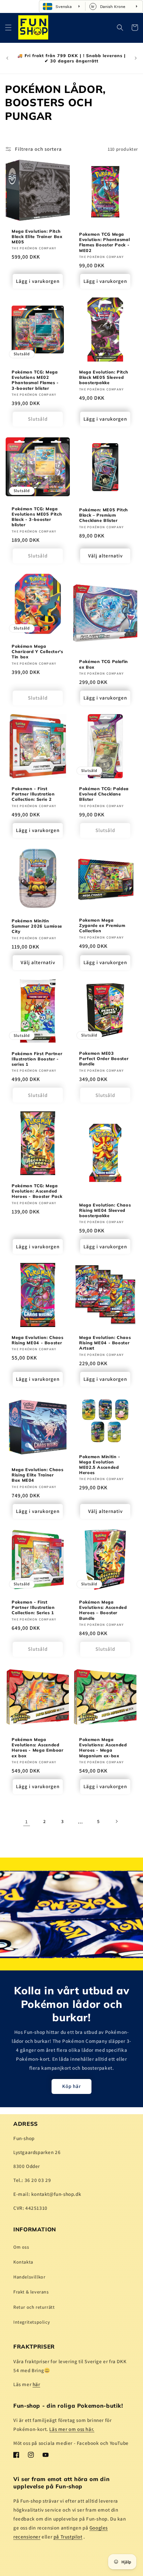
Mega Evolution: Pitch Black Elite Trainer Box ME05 (37, 236)
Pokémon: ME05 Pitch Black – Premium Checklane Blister (104, 515)
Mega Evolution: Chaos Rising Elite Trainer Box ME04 (37, 1475)
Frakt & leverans (31, 2292)
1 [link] (27, 1822)
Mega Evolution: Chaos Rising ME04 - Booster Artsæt (105, 1343)
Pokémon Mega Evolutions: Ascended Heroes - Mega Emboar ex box (38, 1747)
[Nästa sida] (116, 1821)
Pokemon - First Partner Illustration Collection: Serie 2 (33, 794)
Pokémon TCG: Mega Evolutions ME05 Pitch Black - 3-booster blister (37, 516)
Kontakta (23, 2262)
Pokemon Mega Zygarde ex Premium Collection (102, 925)
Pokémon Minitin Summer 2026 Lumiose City (37, 926)
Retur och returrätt (34, 2307)
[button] (8, 28)
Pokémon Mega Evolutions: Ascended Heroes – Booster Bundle (103, 1610)
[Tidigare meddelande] (7, 58)
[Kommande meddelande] (136, 58)
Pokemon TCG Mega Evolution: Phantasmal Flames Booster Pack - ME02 (104, 242)
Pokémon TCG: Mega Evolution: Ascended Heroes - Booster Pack (37, 1191)
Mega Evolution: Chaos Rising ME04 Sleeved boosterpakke (105, 1210)
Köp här (71, 2086)
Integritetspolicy (32, 2322)
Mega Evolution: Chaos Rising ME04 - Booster (37, 1340)
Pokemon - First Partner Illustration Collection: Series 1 (33, 1607)
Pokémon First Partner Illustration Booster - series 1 (37, 1059)
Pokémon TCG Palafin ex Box (104, 664)
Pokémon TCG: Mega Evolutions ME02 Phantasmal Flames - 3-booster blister (35, 380)
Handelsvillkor (29, 2277)
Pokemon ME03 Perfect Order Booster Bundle (104, 1058)
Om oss (21, 2247)
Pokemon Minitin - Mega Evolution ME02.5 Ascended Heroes (100, 1465)
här (36, 2384)
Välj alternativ (105, 556)
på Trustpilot (68, 2537)
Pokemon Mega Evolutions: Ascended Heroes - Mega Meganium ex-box (103, 1747)
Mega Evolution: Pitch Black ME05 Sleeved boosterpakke (104, 377)
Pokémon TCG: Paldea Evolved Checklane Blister (104, 794)
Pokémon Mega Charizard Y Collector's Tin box (37, 651)
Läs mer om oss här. (72, 2429)
